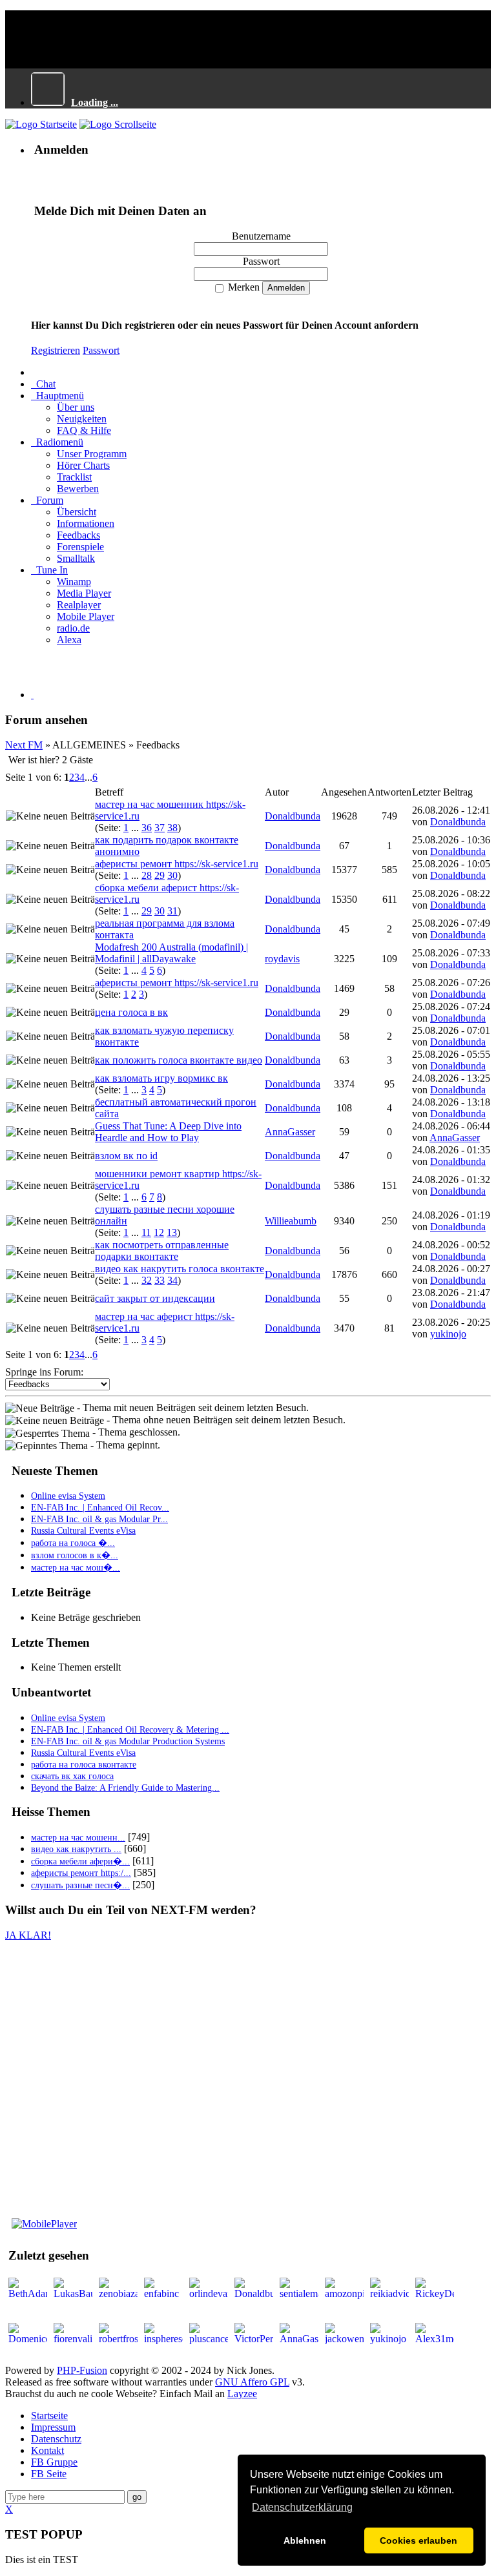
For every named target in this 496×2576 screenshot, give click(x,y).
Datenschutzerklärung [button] (302, 2507)
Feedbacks (78, 535)
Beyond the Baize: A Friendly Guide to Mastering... (125, 1788)
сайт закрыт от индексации (155, 1298)
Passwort (101, 350)
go (137, 2497)
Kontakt (47, 2450)
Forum (47, 500)
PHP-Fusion (82, 2370)
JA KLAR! (28, 1935)
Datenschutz (56, 2439)
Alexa (69, 640)
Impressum (53, 2427)
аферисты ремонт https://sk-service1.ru (177, 864)
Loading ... (95, 102)
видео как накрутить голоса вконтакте (180, 1269)
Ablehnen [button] (305, 2540)
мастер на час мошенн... (78, 1838)
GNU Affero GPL (252, 2382)
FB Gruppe (54, 2462)
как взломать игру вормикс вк (161, 1078)
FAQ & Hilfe (84, 430)
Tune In (49, 570)
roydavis (282, 959)
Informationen (86, 523)
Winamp (74, 582)
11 (146, 1232)
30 (172, 875)
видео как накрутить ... (76, 1849)
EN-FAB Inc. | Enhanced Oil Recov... (100, 1508)
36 (147, 828)
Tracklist (74, 477)
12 (159, 1232)
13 (172, 1232)
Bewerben (78, 489)
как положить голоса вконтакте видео (179, 1060)
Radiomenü (57, 442)
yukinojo (448, 1334)
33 (160, 1280)
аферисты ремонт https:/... (81, 1873)
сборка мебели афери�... (80, 1861)
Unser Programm (92, 454)
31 (172, 911)
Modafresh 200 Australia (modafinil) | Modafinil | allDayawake (171, 953)
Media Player (84, 593)
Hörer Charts (83, 465)
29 (160, 875)
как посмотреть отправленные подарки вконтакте (162, 1251)
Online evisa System (68, 1496)
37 (160, 828)
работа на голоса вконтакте (84, 1765)
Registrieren (56, 350)
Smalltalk (76, 558)
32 (147, 1280)
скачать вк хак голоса (72, 1776)
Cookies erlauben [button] (418, 2540)
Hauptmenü (57, 396)
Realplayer (79, 605)
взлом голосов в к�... (75, 1555)
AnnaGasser (290, 1132)
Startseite (49, 2416)
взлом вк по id (126, 1156)
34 (172, 1280)
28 (147, 875)
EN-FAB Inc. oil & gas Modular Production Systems (128, 1741)
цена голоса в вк (131, 1012)
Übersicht (77, 512)
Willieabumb (291, 1221)
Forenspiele (80, 547)
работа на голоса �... (73, 1543)
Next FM (24, 745)
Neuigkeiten (82, 419)
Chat (43, 384)
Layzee (242, 2394)
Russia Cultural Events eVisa (83, 1531)
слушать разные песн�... (80, 1885)
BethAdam (474, 2318)
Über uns (76, 407)
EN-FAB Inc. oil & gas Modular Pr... (99, 1519)
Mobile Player (86, 616)
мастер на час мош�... (76, 1568)
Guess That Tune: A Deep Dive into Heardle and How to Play (168, 1132)
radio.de (73, 628)
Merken (243, 287)
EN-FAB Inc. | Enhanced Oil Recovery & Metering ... (130, 1730)
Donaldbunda (293, 816)
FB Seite (49, 2474)
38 (172, 828)
